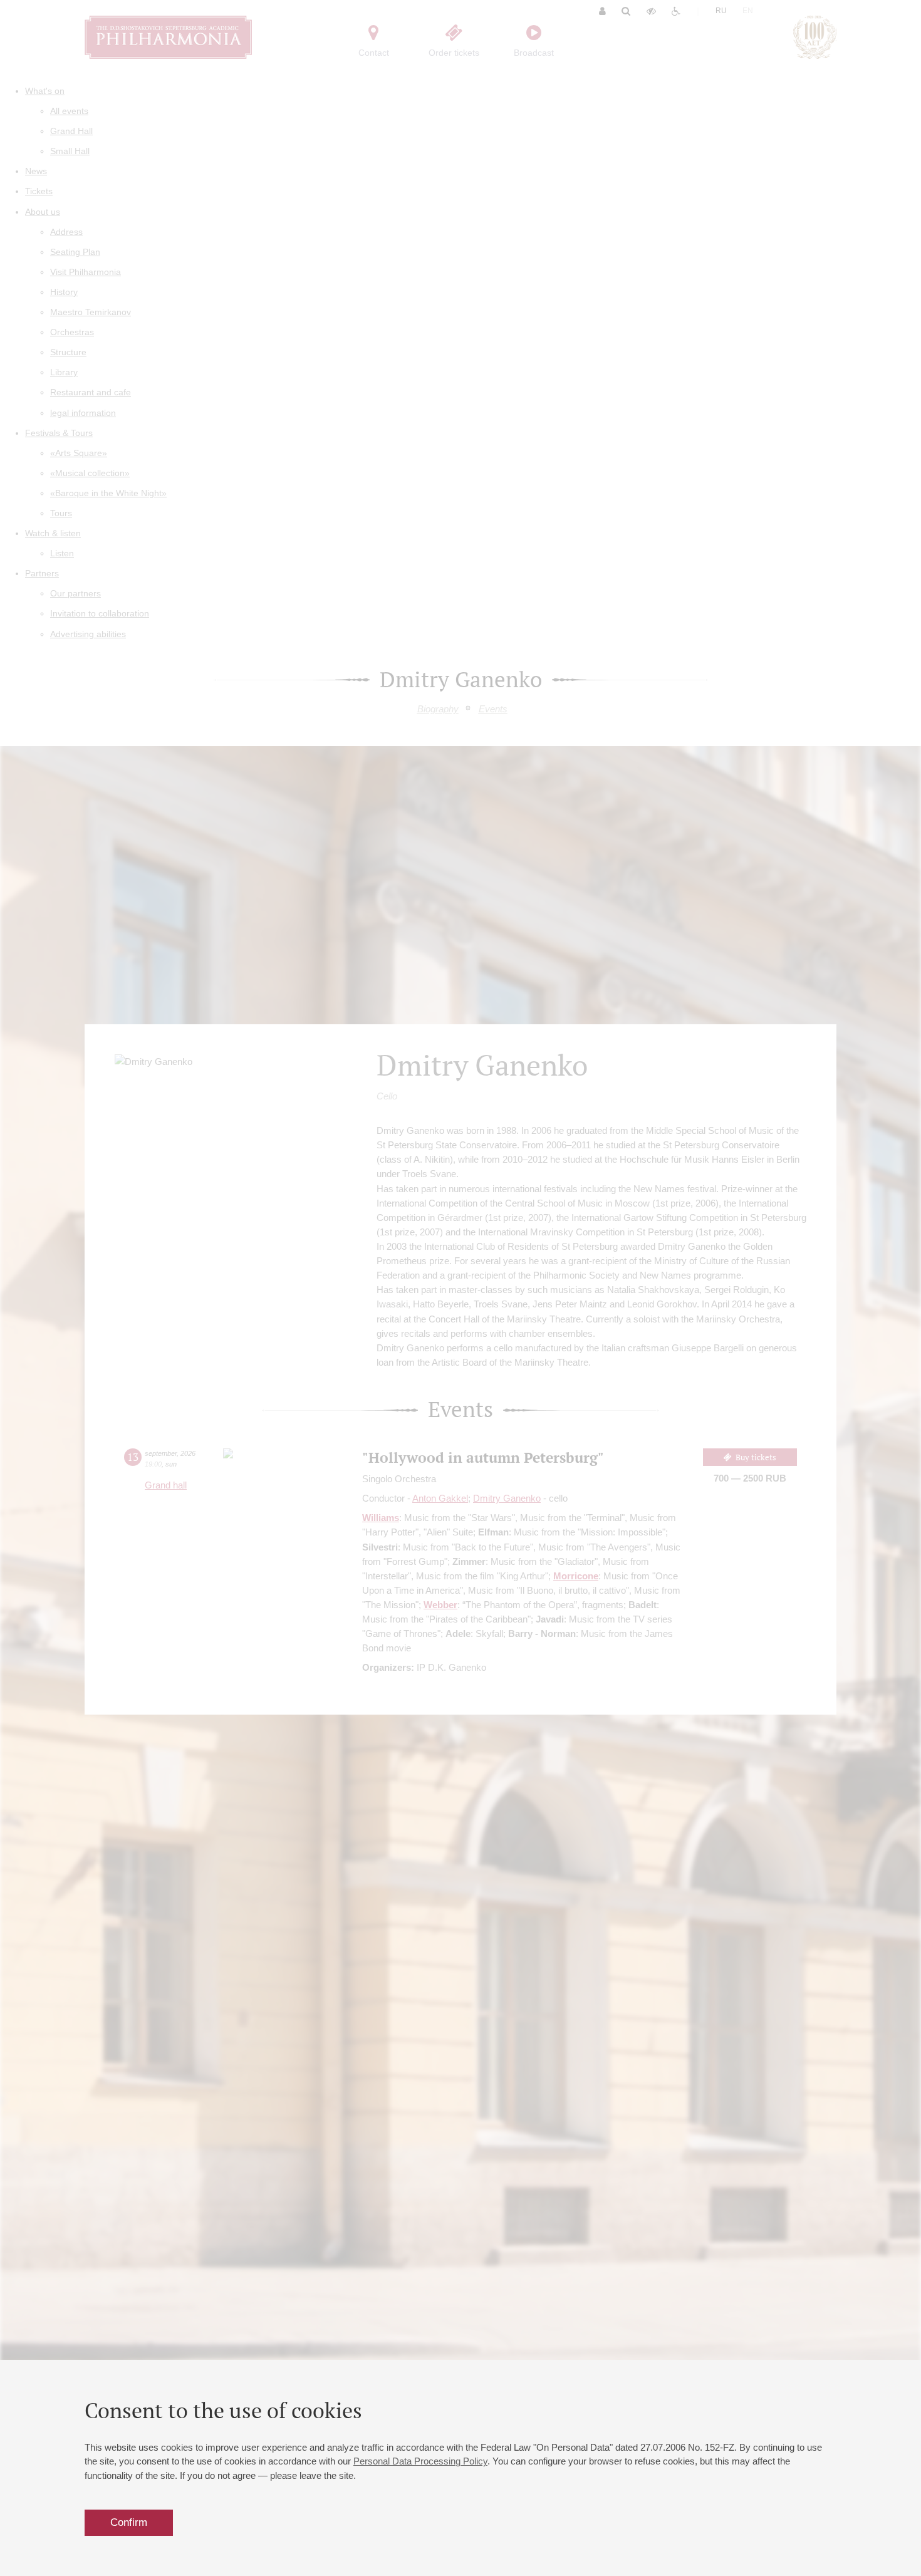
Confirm (129, 2522)
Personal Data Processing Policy (420, 2461)
